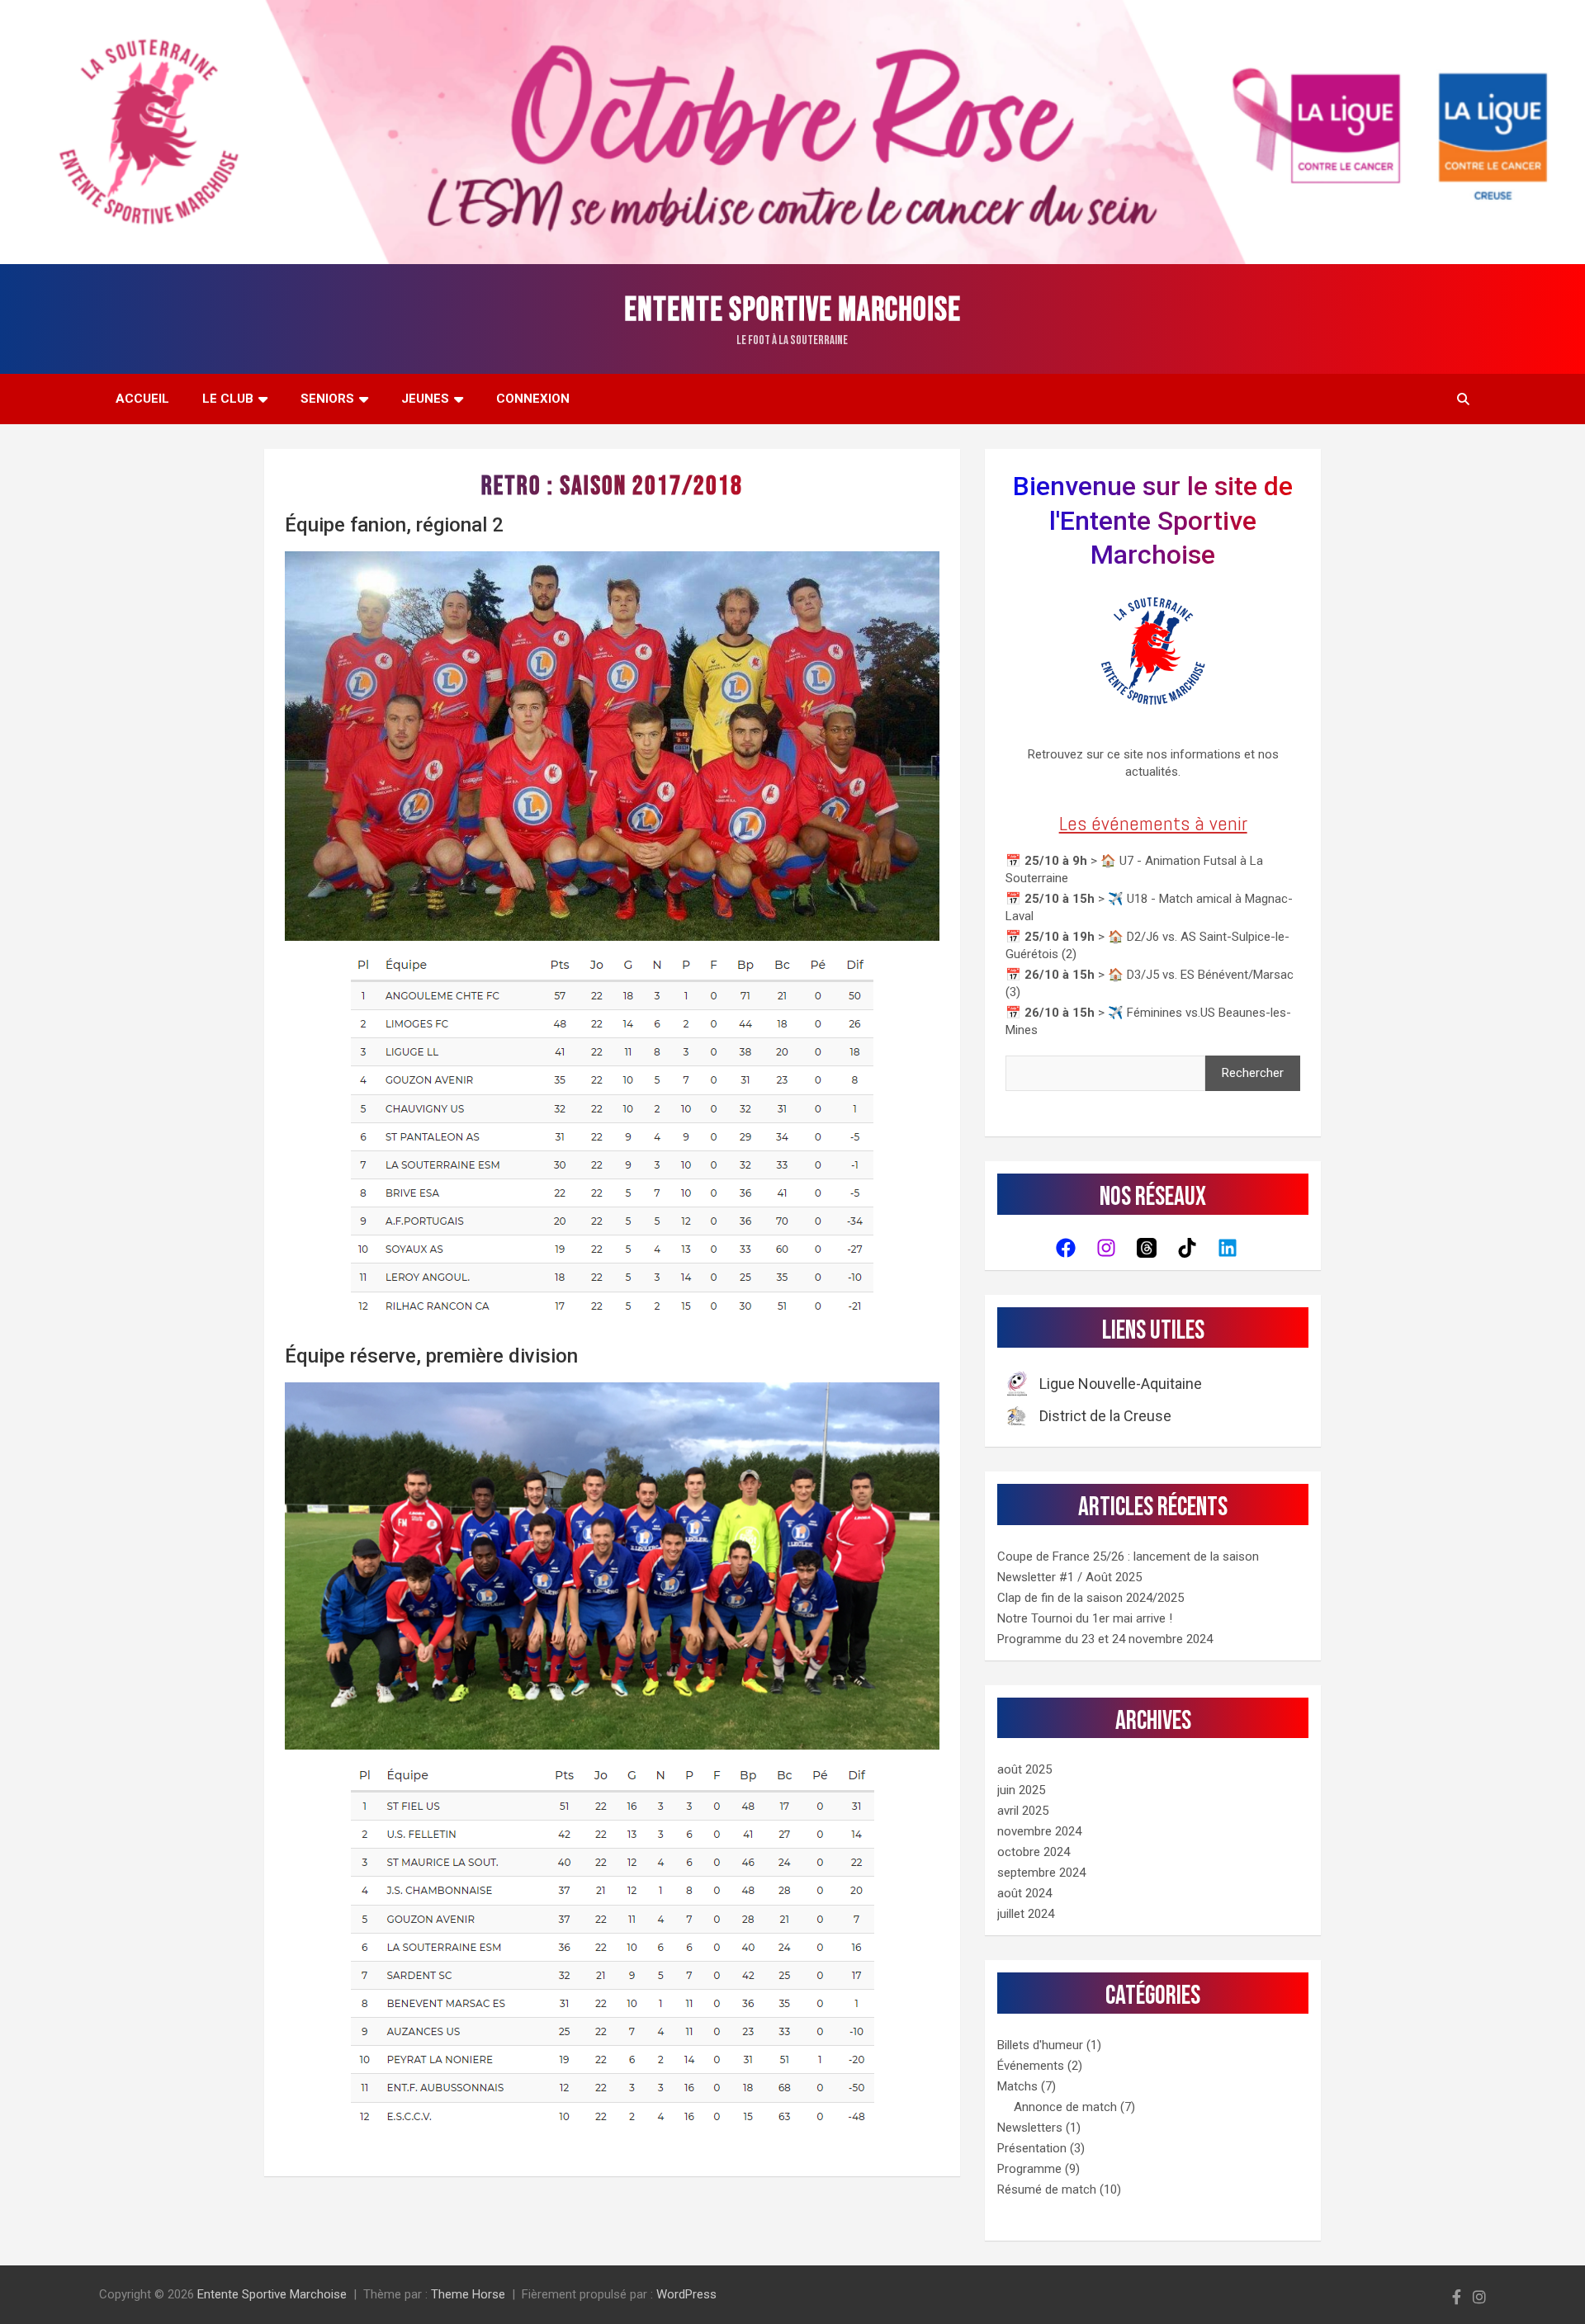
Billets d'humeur (1040, 2045)
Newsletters (1030, 2128)
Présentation (1032, 2148)
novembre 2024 (1039, 1831)
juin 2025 (1021, 1790)
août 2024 (1024, 1893)
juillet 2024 (1026, 1914)
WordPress (686, 2294)
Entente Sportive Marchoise (792, 310)
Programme (1029, 2169)
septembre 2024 (1041, 1873)
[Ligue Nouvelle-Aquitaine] (1105, 1384)
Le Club (228, 399)
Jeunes (425, 399)
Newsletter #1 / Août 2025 (1069, 1577)
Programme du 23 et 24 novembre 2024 (1105, 1639)
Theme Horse (468, 2294)
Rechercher (1253, 1073)
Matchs (1017, 2086)
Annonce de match (1065, 2107)
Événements (1031, 2066)
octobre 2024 (1034, 1852)
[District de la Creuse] (1089, 1415)
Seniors (327, 399)
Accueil (142, 399)
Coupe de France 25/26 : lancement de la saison (1128, 1556)
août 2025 (1024, 1769)
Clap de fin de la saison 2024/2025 (1091, 1598)
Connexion (533, 399)
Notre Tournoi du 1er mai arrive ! (1085, 1618)
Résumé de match (1047, 2189)
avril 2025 (1023, 1811)
